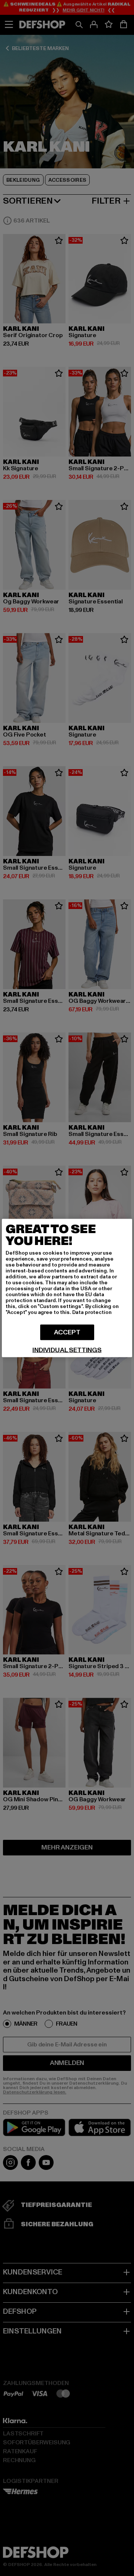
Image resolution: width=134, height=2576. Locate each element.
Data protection (92, 1312)
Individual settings (67, 1350)
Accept (67, 1332)
